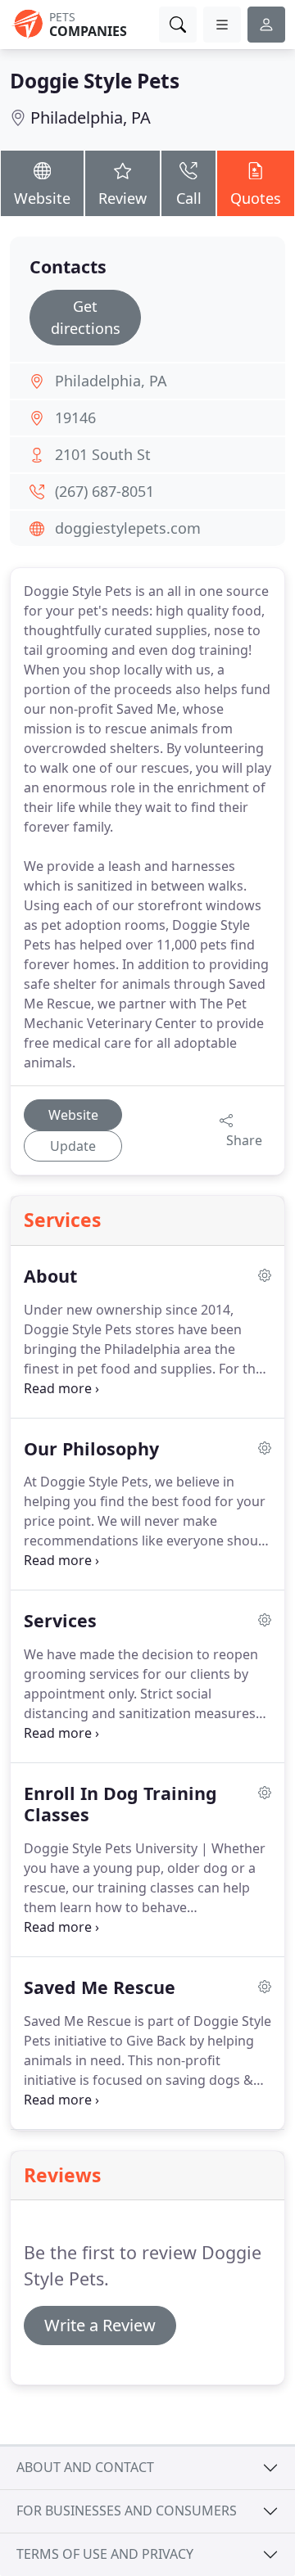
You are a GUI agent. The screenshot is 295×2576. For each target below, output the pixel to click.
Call (189, 198)
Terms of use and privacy (105, 2554)
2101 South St (103, 454)
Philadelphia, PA (91, 117)
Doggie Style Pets (95, 81)
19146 (75, 417)
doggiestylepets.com (128, 528)
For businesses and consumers (127, 2511)
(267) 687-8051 (104, 491)
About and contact (85, 2467)
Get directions (86, 317)
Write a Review (100, 2325)
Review (123, 198)
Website (42, 198)
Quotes (256, 198)
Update (73, 1146)
